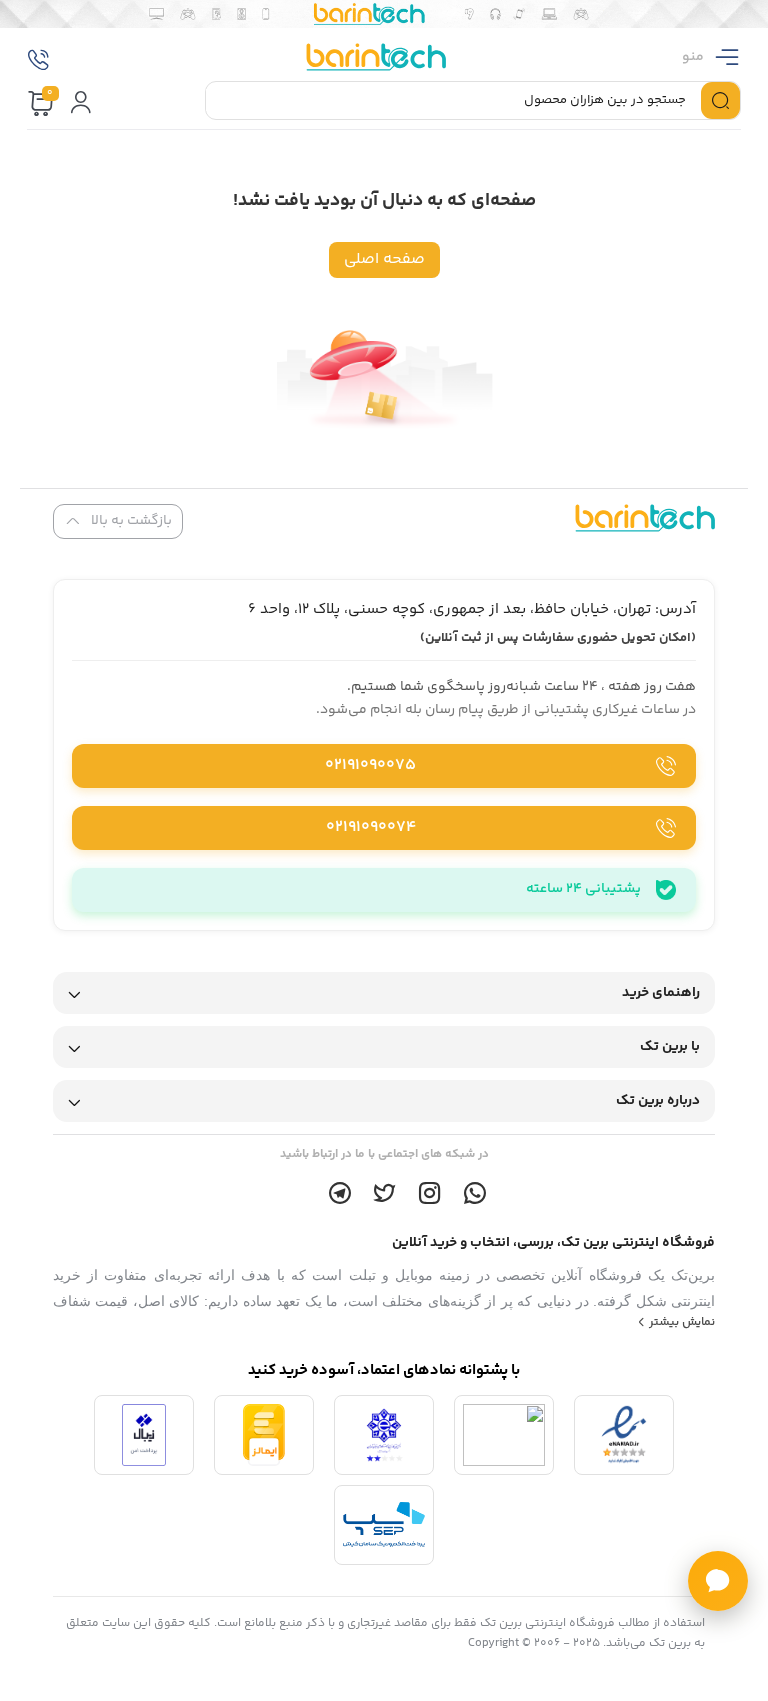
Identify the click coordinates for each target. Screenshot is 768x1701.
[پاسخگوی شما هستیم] (718, 1581)
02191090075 (370, 765)
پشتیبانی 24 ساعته (583, 889)
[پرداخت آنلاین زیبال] (144, 1435)
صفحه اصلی (384, 259)
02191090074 (371, 827)
